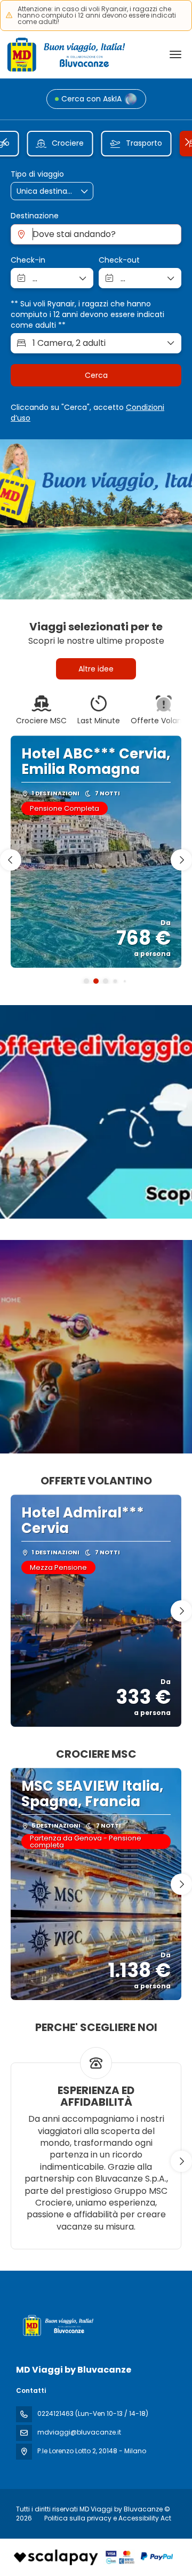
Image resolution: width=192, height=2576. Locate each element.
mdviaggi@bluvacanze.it (79, 2432)
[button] (5, 142)
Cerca (96, 375)
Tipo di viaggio (37, 174)
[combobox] (96, 234)
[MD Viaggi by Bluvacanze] (57, 2325)
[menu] (175, 54)
